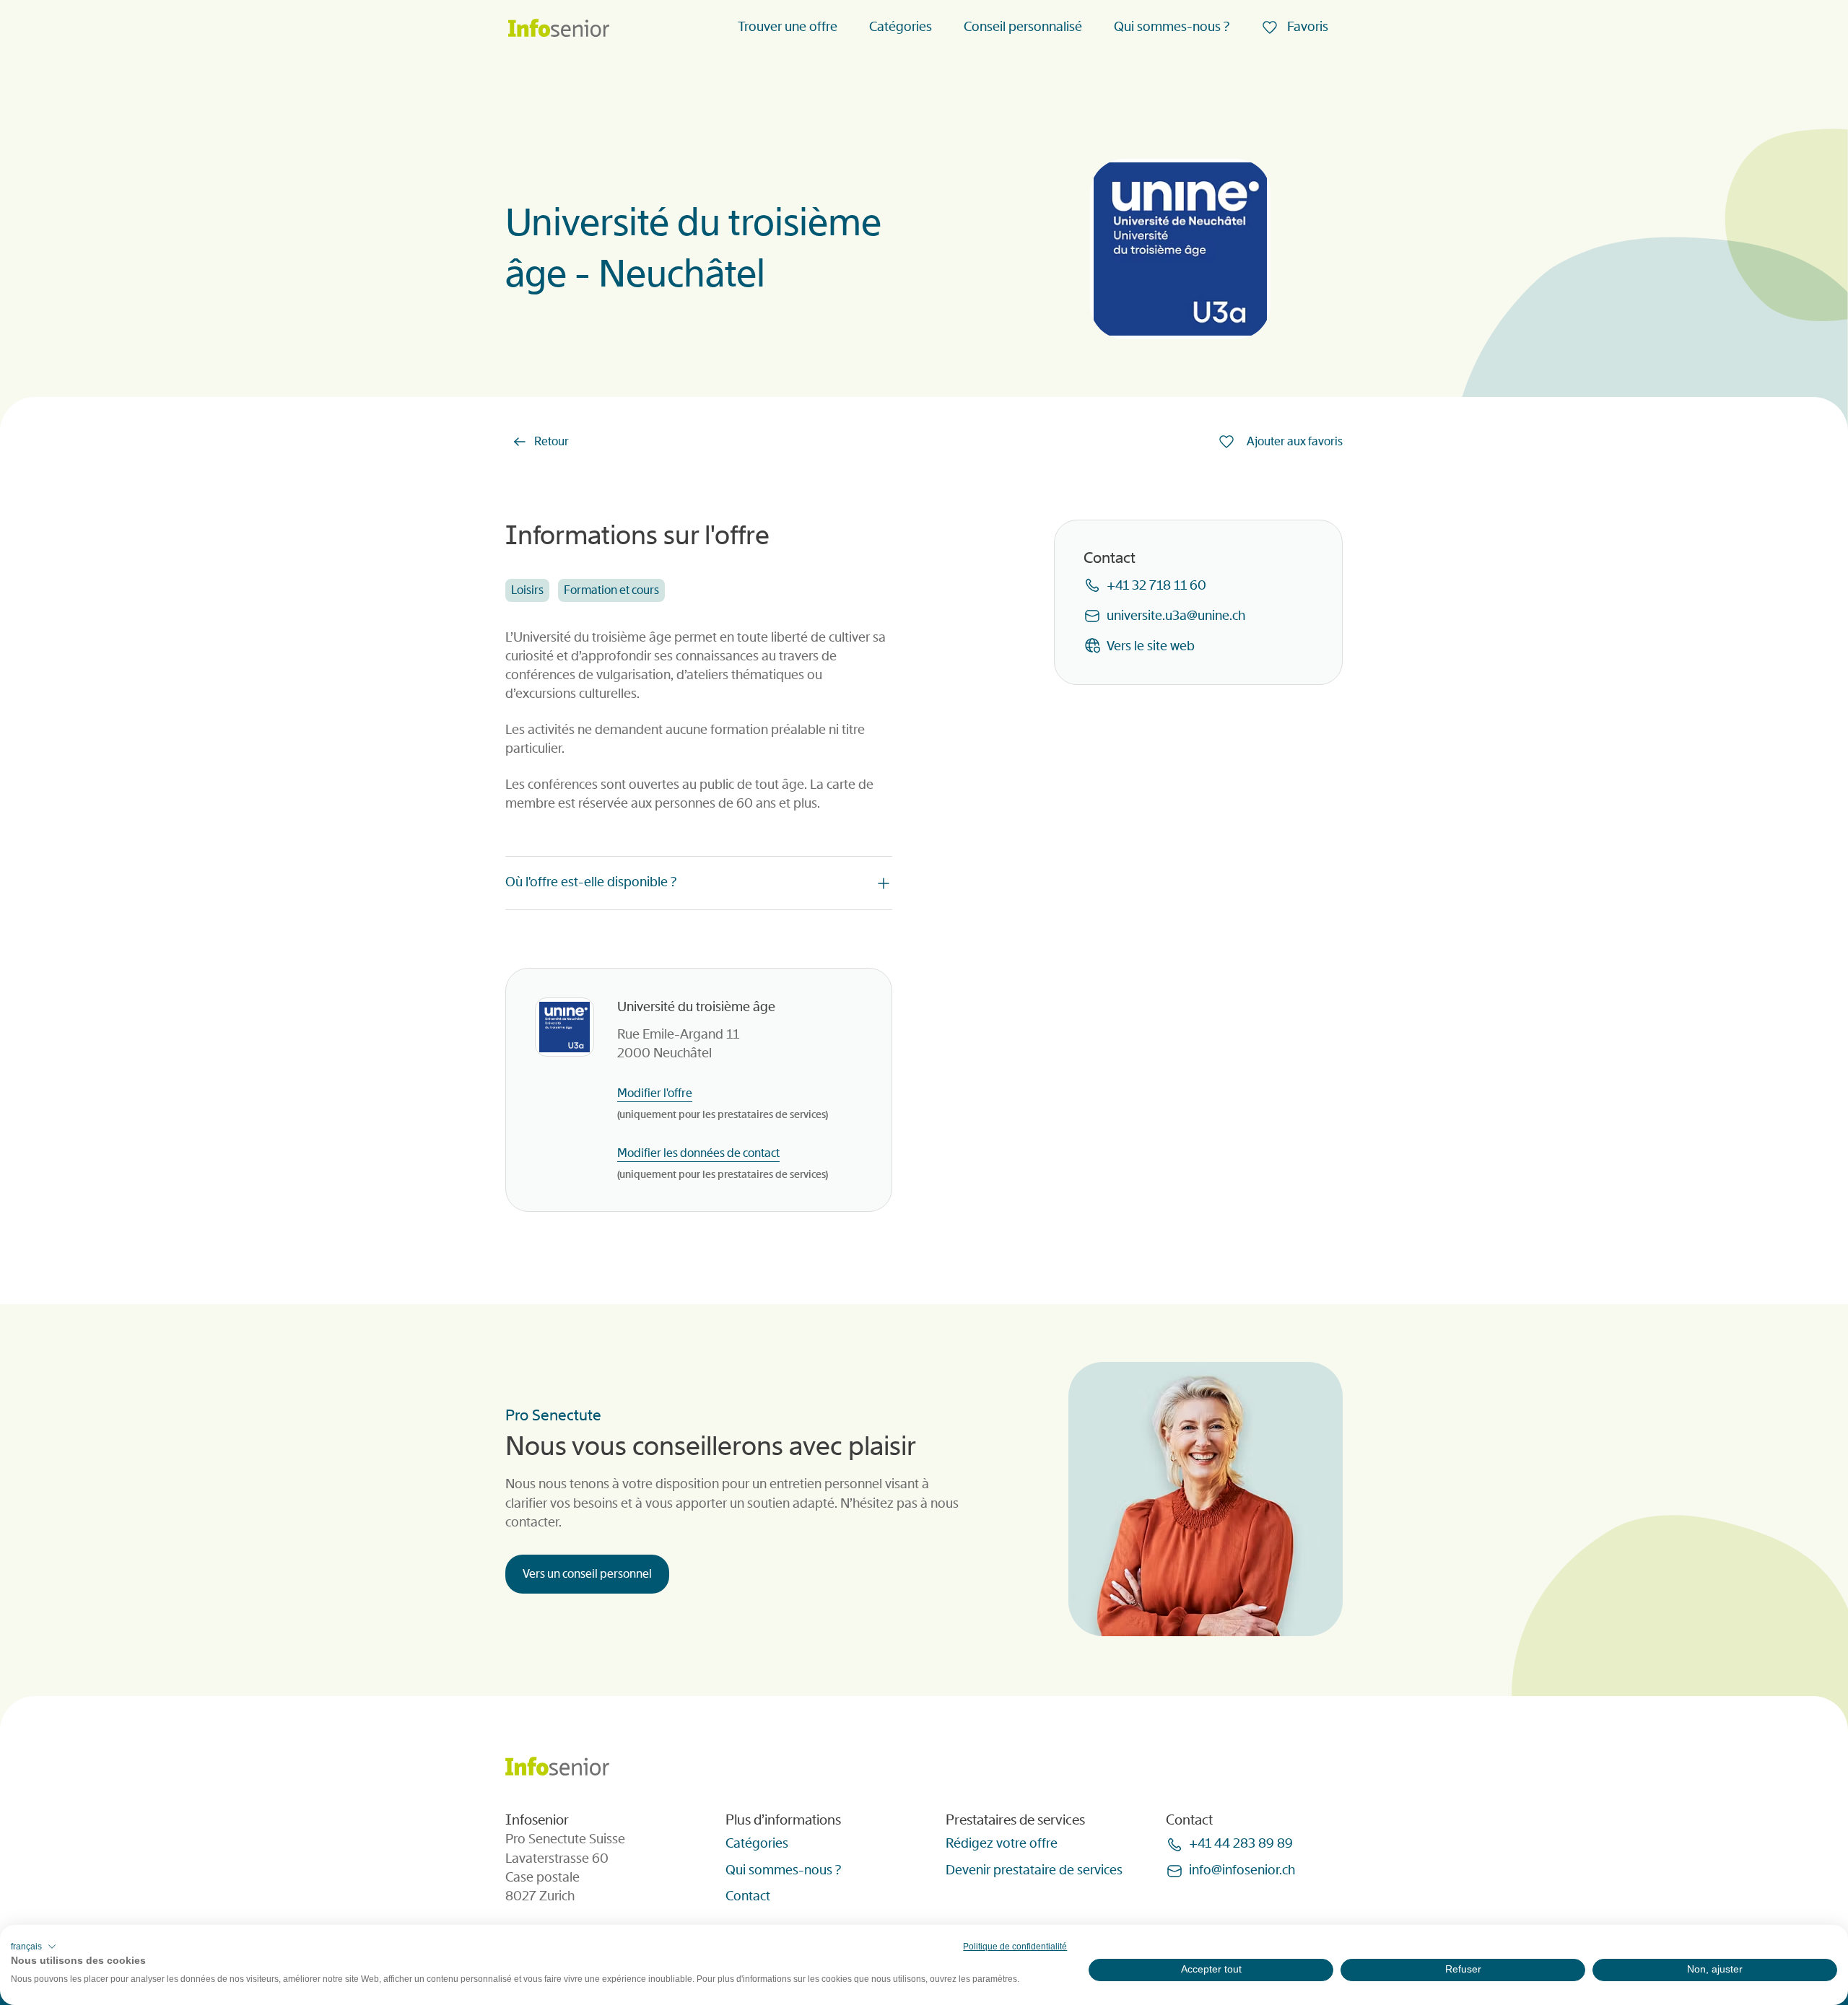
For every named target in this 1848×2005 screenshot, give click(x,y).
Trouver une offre (788, 27)
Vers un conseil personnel (587, 1574)
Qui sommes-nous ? (1172, 27)
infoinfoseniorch (1242, 1870)
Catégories (901, 27)
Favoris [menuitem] (1306, 27)
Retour (552, 441)
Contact (748, 1896)
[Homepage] (559, 29)
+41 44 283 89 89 (1241, 1843)
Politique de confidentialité (1015, 1947)
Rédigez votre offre (1002, 1843)
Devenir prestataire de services (1034, 1870)
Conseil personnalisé (1023, 27)
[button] (34, 1947)
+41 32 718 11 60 (1156, 585)
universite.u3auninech (1176, 616)
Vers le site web (1151, 646)
